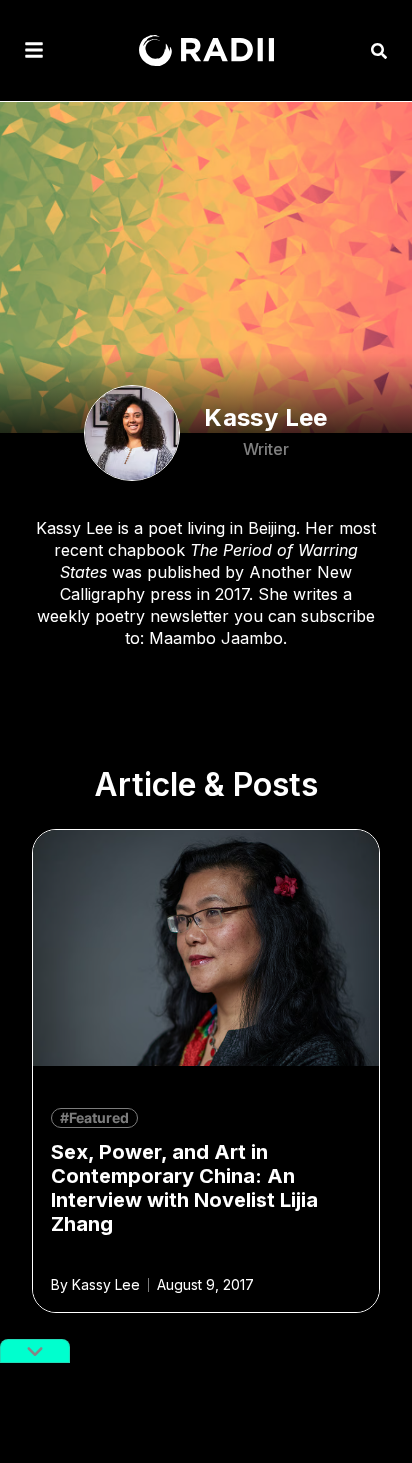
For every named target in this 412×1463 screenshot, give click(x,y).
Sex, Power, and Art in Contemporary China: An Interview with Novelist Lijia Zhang (184, 1188)
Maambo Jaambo (216, 638)
